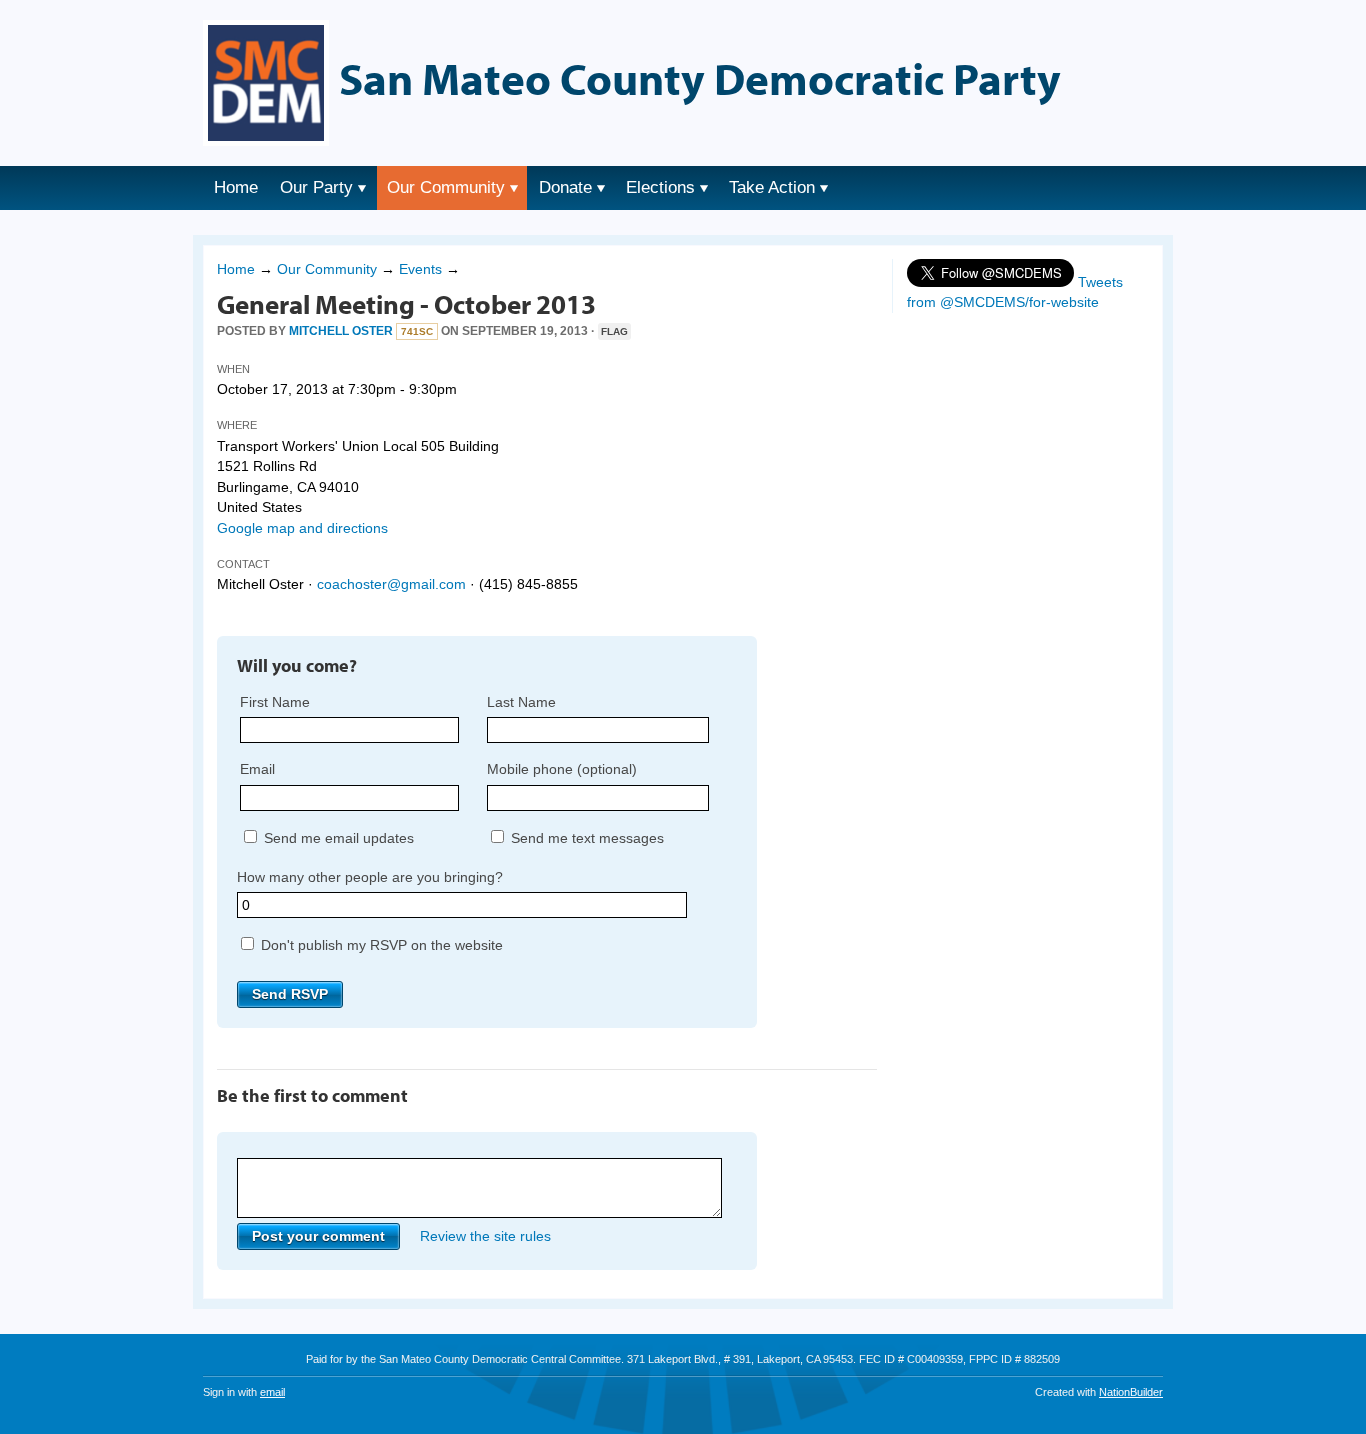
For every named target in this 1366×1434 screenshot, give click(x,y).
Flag (614, 331)
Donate (565, 187)
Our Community (446, 187)
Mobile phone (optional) (562, 769)
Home (236, 187)
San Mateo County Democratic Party (700, 78)
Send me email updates (337, 838)
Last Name (521, 702)
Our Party (316, 187)
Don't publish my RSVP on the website (380, 945)
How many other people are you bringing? (370, 877)
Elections (660, 187)
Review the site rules (485, 1236)
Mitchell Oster (341, 331)
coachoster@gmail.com (391, 584)
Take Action (772, 187)
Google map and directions (302, 528)
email (272, 1392)
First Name (275, 702)
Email (257, 769)
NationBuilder (1131, 1392)
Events (420, 269)
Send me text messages (585, 838)
